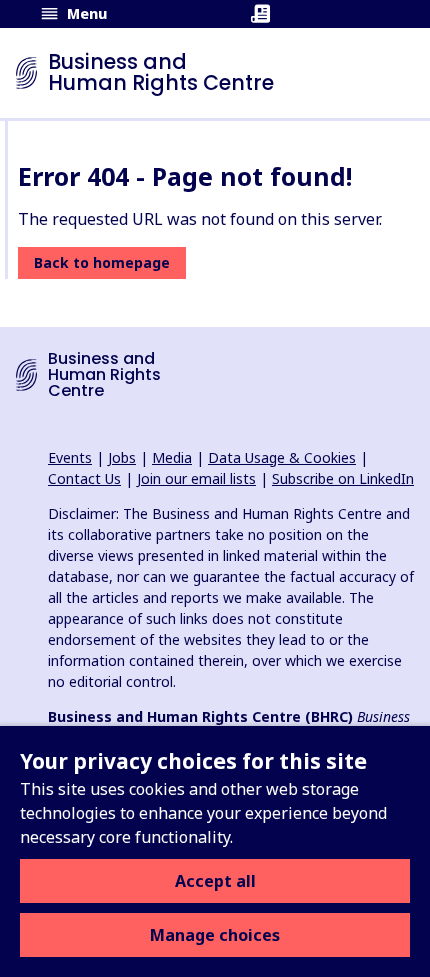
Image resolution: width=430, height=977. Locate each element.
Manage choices (215, 935)
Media (172, 457)
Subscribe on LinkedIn (343, 478)
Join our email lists (196, 478)
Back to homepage (102, 262)
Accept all (215, 881)
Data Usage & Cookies (282, 457)
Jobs (122, 457)
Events (70, 457)
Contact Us (84, 478)
